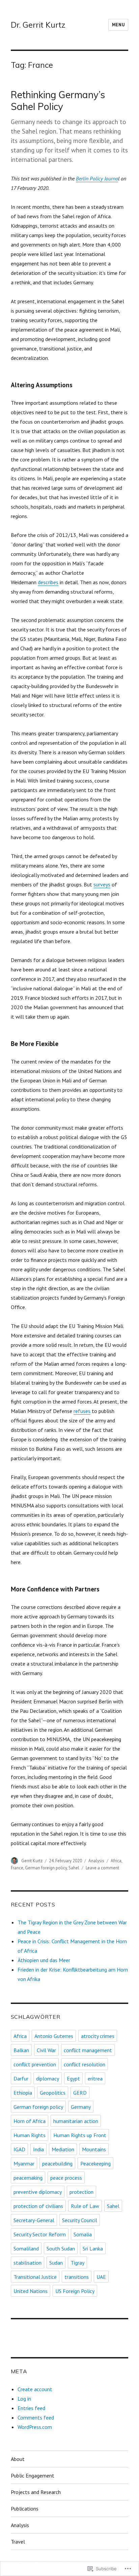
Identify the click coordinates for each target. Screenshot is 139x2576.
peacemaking (28, 2178)
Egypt (73, 2078)
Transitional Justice (35, 2277)
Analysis (96, 1861)
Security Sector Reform (40, 2234)
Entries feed (31, 2408)
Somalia (83, 2234)
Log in (24, 2399)
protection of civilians (38, 2206)
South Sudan (61, 2248)
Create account (35, 2389)
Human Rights (30, 2135)
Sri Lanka (93, 2248)
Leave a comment (102, 1868)
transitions (77, 2277)
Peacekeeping (95, 2163)
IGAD (19, 2149)
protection (81, 2192)
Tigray (77, 2263)
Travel (18, 2542)
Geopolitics (53, 2093)
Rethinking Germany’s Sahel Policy (58, 101)
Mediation (63, 2149)
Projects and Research (36, 2492)
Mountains (94, 2149)
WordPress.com (35, 2427)
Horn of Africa (30, 2121)
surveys (102, 884)
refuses (82, 1411)
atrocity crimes (98, 2036)
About (18, 2459)
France (17, 1868)
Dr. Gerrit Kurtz (38, 25)
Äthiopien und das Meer (44, 1960)
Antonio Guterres (54, 2036)
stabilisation (27, 2263)
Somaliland (26, 2248)
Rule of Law (85, 2206)
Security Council (80, 2220)
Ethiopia (23, 2093)
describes (48, 582)
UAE (101, 2277)
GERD (80, 2093)
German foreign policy (46, 1868)
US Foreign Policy (75, 2291)
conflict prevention (35, 2064)
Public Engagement (33, 2475)
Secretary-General (34, 2220)
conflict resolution (85, 2064)
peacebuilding (57, 2163)
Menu (118, 25)
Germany (81, 2107)
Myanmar (24, 2163)
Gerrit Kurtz (32, 1861)
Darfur (21, 2078)
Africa (116, 1861)
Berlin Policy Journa (97, 178)
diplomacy (48, 2078)
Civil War (46, 2050)
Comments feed (36, 2417)
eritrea (95, 2078)
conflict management (88, 2050)
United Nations (31, 2291)
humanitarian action (76, 2121)
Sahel (74, 1868)
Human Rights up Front (80, 2135)
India (38, 2149)
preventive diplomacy (38, 2192)
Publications (25, 2509)
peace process (66, 2178)
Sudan (56, 2263)
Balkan (21, 2050)
